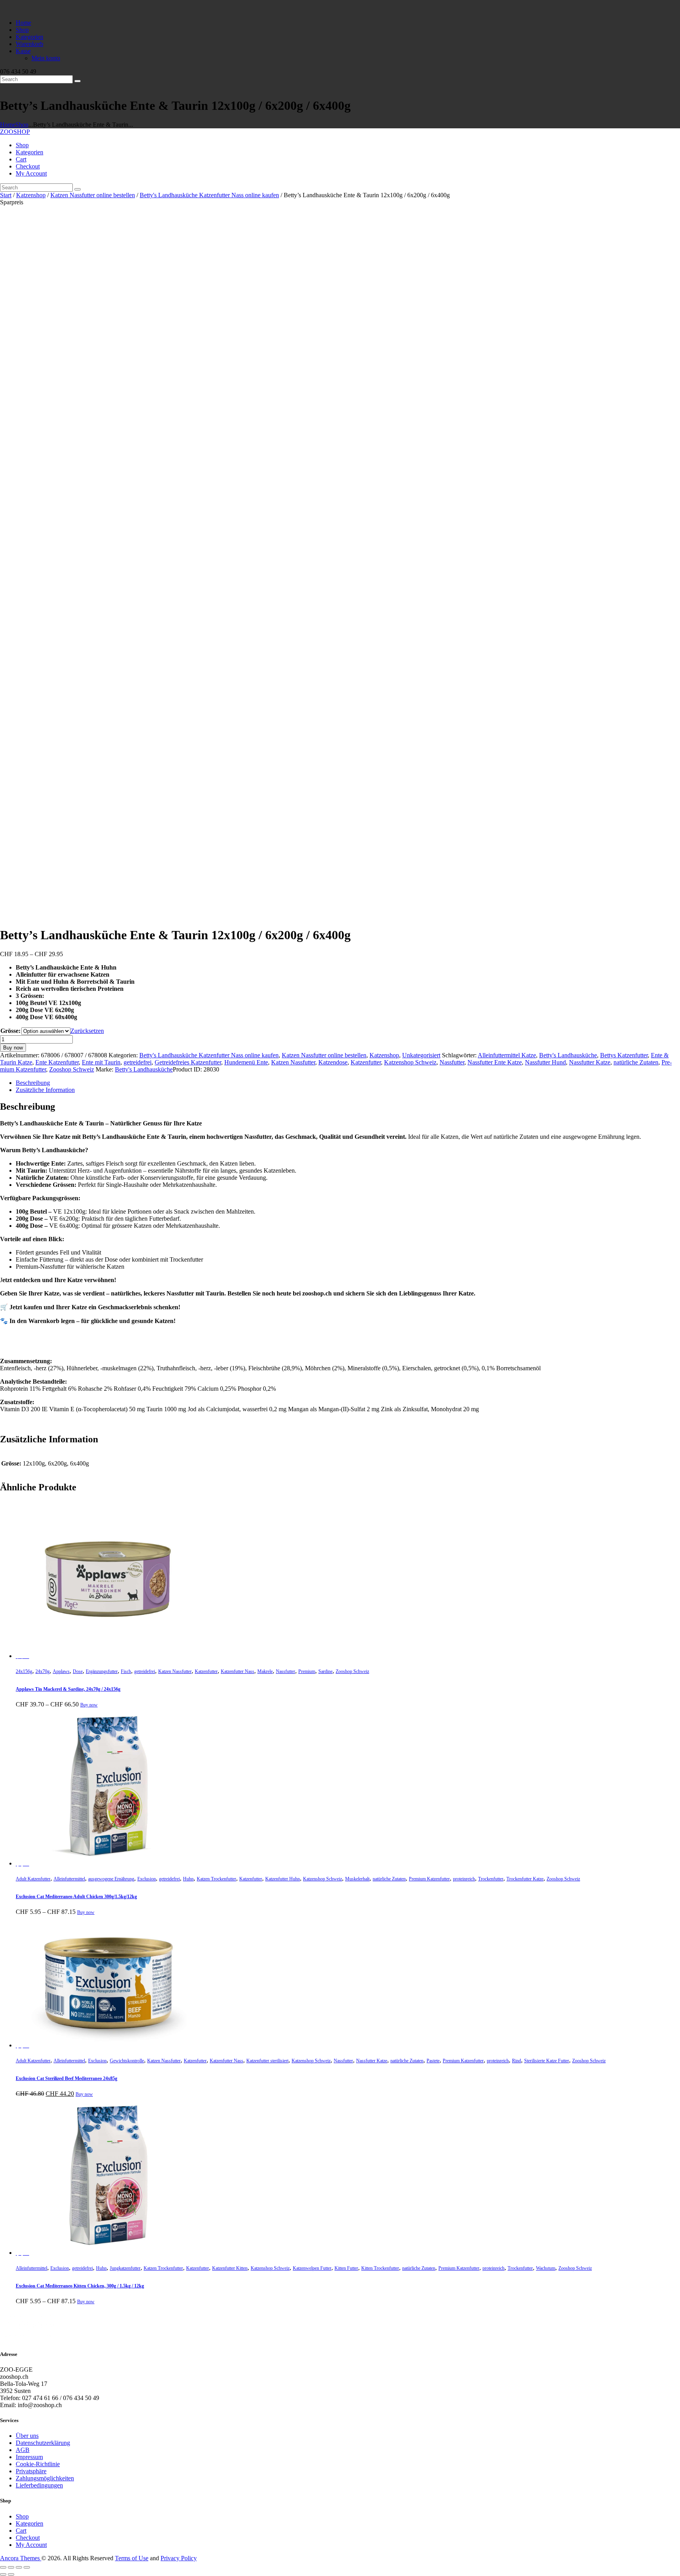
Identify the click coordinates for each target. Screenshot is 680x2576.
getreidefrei (138, 1062)
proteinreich (464, 1879)
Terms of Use (132, 2558)
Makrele (265, 1671)
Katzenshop (31, 195)
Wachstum (546, 2268)
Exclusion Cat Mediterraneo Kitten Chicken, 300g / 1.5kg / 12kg (80, 2286)
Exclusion (147, 1879)
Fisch (126, 1671)
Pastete (433, 2061)
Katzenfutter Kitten (230, 2268)
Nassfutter (452, 1062)
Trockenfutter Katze (525, 1879)
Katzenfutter (366, 1062)
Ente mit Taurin (101, 1062)
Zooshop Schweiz (72, 1069)
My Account (31, 2545)
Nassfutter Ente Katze (495, 1062)
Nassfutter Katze (590, 1062)
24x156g (24, 1671)
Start (6, 195)
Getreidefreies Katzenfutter (188, 1062)
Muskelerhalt (357, 1879)
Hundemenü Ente (246, 1062)
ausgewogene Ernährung (111, 1879)
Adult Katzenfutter (33, 1879)
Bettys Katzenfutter (624, 1055)
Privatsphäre (31, 2471)
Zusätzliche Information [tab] (45, 1090)
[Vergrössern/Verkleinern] (3, 2567)
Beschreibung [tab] (33, 1083)
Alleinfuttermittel (69, 1879)
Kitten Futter (346, 2268)
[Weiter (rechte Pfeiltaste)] (11, 2574)
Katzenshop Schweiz (410, 1062)
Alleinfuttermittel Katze (507, 1055)
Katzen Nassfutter (293, 1062)
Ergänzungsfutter (102, 1671)
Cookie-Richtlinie (38, 2464)
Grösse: (10, 1031)
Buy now (13, 1048)
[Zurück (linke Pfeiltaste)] (3, 2574)
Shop (22, 125)
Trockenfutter (491, 1879)
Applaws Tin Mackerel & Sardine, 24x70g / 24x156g (68, 1689)
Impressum (29, 2457)
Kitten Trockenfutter (380, 2268)
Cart (21, 2531)
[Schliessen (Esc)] (27, 2567)
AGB (23, 2450)
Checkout (28, 2538)
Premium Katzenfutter (429, 1879)
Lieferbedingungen (39, 2485)
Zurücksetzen (87, 1031)
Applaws (61, 1671)
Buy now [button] (84, 2094)
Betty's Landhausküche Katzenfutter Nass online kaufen (209, 195)
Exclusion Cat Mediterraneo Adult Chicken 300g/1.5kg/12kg (76, 1897)
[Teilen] (19, 2567)
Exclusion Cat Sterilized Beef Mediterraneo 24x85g (67, 2078)
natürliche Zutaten (636, 1062)
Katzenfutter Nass (237, 1671)
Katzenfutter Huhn (283, 1879)
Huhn (188, 1879)
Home (8, 125)
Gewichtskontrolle (127, 2061)
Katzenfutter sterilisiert (267, 2061)
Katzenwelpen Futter (312, 2268)
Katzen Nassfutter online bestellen (93, 195)
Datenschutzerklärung (43, 2443)
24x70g (42, 1671)
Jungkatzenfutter (125, 2268)
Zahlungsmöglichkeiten (45, 2478)
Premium (307, 1671)
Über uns (27, 2436)
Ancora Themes (21, 2558)
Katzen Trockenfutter (216, 1879)
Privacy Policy (179, 2558)
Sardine (325, 1671)
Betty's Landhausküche (568, 1055)
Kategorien (30, 2523)
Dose (78, 1671)
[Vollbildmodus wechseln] (11, 2567)
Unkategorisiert (421, 1055)
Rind (516, 2061)
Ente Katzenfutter (57, 1062)
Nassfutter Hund (545, 1062)
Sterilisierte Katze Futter (547, 2061)
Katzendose (333, 1062)
